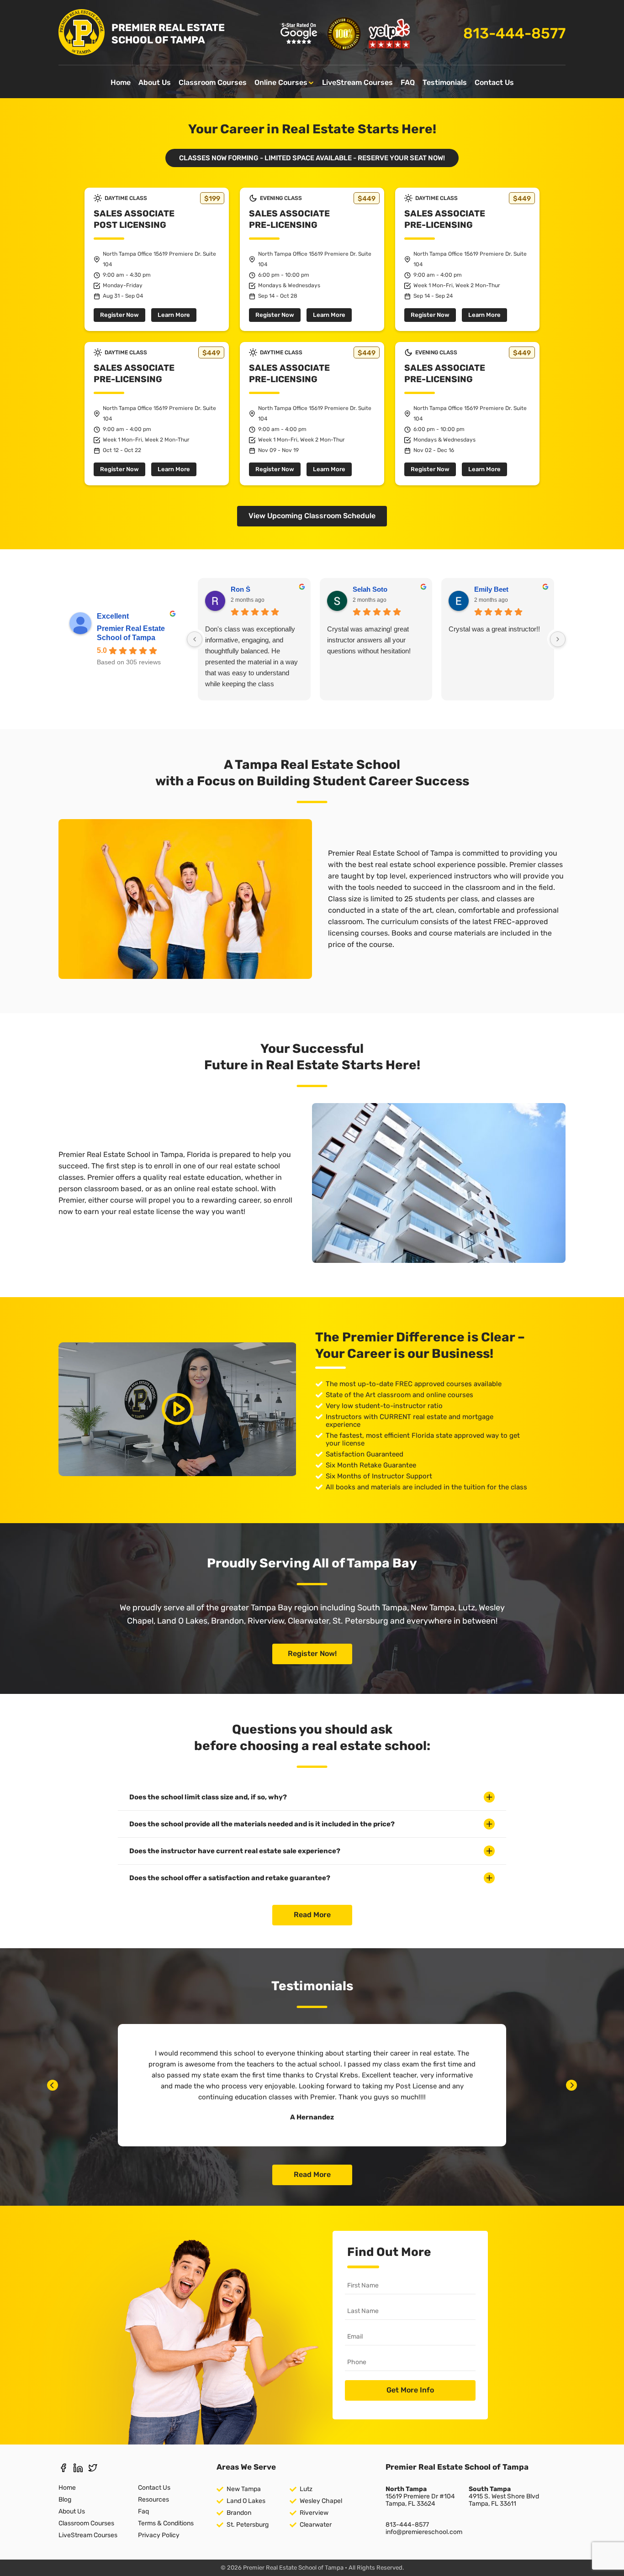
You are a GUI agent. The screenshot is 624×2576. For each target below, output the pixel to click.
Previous (53, 2085)
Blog (65, 2500)
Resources (153, 2500)
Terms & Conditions (166, 2523)
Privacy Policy (159, 2535)
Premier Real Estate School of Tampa (131, 633)
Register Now (119, 315)
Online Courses (281, 82)
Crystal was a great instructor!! (494, 629)
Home (121, 82)
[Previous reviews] (195, 639)
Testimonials (445, 82)
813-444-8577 (514, 34)
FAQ (408, 82)
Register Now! (312, 1653)
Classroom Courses (213, 82)
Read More (312, 1915)
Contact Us (494, 82)
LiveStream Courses (357, 82)
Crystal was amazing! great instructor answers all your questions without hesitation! (369, 640)
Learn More (174, 315)
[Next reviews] (558, 639)
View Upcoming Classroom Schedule (312, 516)
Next (571, 2085)
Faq (143, 2511)
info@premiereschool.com (424, 2532)
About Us (155, 82)
